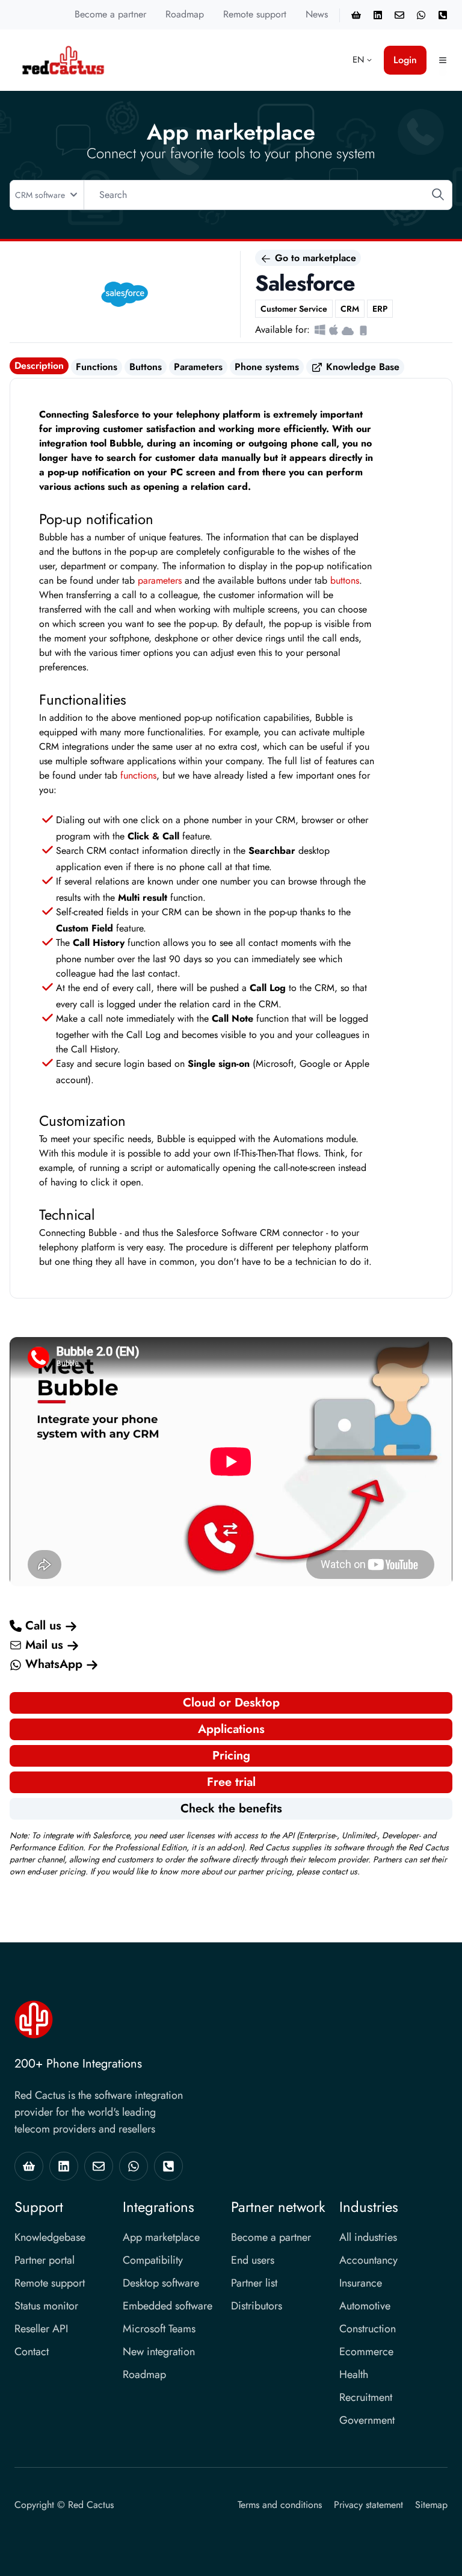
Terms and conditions (280, 2505)
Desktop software (161, 2283)
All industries (368, 2237)
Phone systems (267, 367)
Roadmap (185, 14)
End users (253, 2260)
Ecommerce (366, 2352)
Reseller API (41, 2329)
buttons (345, 580)
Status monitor (46, 2306)
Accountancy (368, 2260)
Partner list (254, 2283)
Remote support (255, 14)
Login (405, 60)
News (317, 14)
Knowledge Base (361, 367)
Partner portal (45, 2260)
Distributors (257, 2306)
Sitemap (431, 2505)
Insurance (361, 2283)
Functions (97, 367)
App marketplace (161, 2237)
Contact (32, 2352)
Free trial (231, 1782)
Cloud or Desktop (231, 1703)
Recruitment (366, 2397)
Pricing (231, 1756)
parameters (160, 580)
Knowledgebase (50, 2237)
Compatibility (153, 2260)
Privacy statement (368, 2505)
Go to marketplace (314, 258)
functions (138, 775)
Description (39, 366)
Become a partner (110, 14)
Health (354, 2374)
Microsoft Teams (159, 2329)
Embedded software (168, 2306)
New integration (159, 2352)
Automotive (365, 2306)
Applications (231, 1729)
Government (367, 2420)
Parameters (198, 367)
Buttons (146, 367)
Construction (368, 2329)
